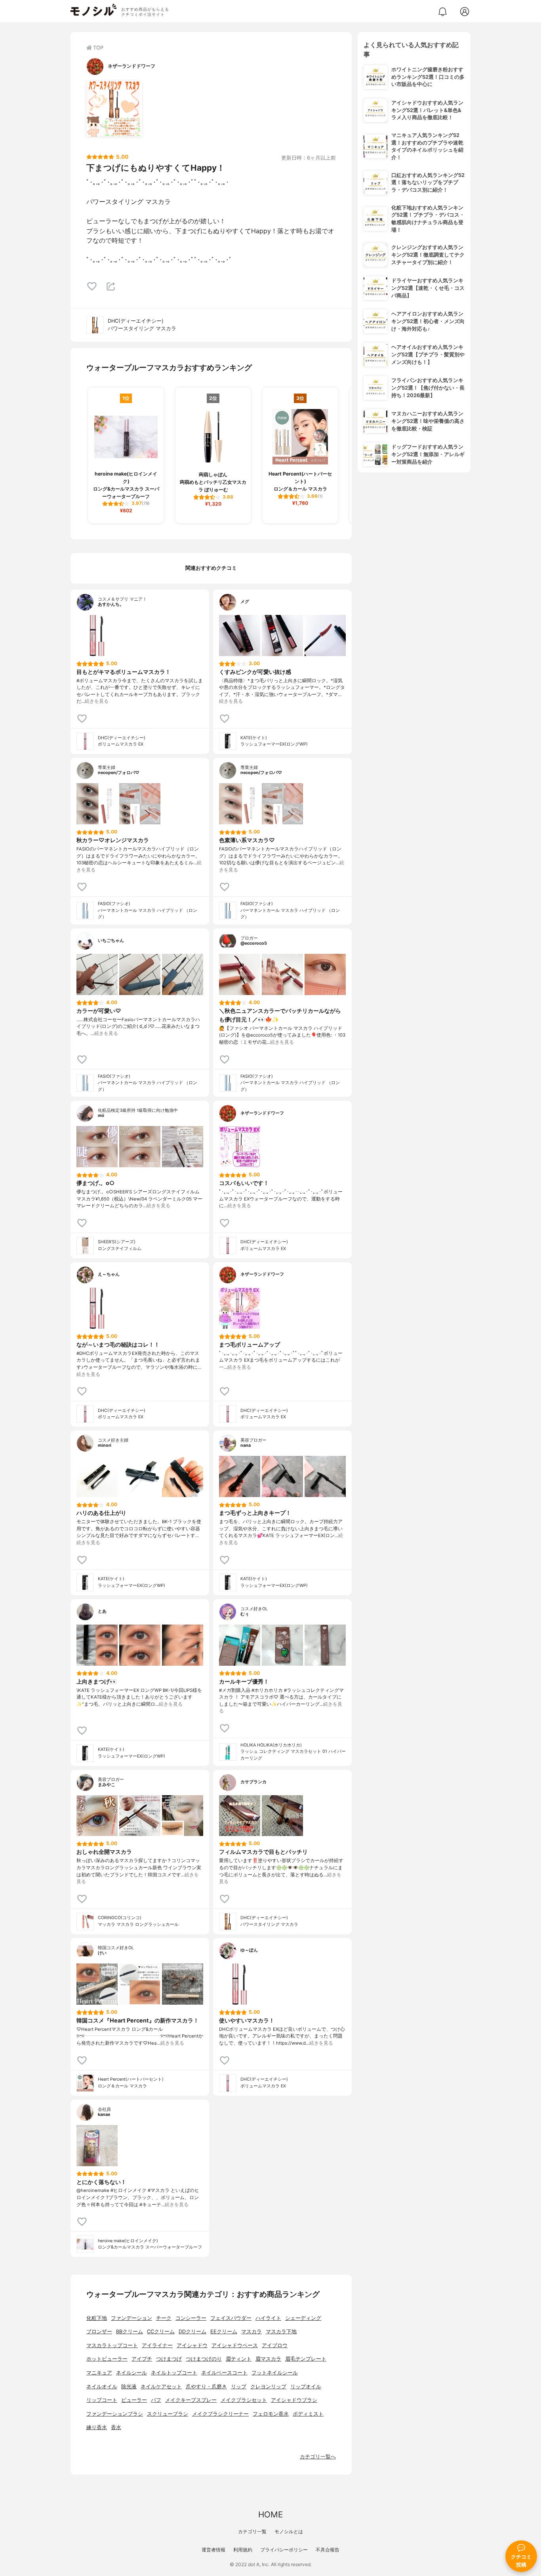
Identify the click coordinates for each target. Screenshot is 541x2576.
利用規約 (243, 2550)
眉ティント (239, 2359)
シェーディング (303, 2318)
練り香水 (97, 2427)
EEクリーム (224, 2332)
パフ (156, 2400)
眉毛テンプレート (306, 2359)
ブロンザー (99, 2332)
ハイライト (268, 2318)
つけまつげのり (204, 2359)
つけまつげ (169, 2359)
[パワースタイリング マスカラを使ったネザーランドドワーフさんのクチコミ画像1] (114, 109)
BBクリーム (130, 2332)
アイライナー (157, 2345)
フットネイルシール (275, 2373)
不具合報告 (328, 2550)
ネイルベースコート (224, 2373)
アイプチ (142, 2359)
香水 (116, 2427)
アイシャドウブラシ (294, 2400)
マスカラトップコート (112, 2345)
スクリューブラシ (168, 2414)
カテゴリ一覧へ (318, 2457)
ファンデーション (131, 2318)
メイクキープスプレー (191, 2400)
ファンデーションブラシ (115, 2414)
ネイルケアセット (161, 2387)
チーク (164, 2318)
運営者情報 (213, 2550)
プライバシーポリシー (284, 2550)
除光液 (129, 2387)
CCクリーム (161, 2332)
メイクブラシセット (244, 2400)
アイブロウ (275, 2345)
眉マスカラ (268, 2359)
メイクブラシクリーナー (220, 2414)
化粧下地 (97, 2318)
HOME (270, 2514)
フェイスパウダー (231, 2318)
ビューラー (134, 2400)
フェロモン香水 (271, 2414)
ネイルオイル (102, 2387)
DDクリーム (192, 2332)
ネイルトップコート (174, 2373)
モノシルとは (289, 2531)
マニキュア (99, 2373)
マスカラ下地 (281, 2332)
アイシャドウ (192, 2345)
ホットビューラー (107, 2359)
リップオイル (306, 2387)
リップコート (102, 2400)
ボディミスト (308, 2414)
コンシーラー (191, 2318)
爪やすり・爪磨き (206, 2387)
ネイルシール (131, 2373)
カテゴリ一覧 (252, 2531)
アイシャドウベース (235, 2345)
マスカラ (251, 2332)
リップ (239, 2387)
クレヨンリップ (268, 2387)
